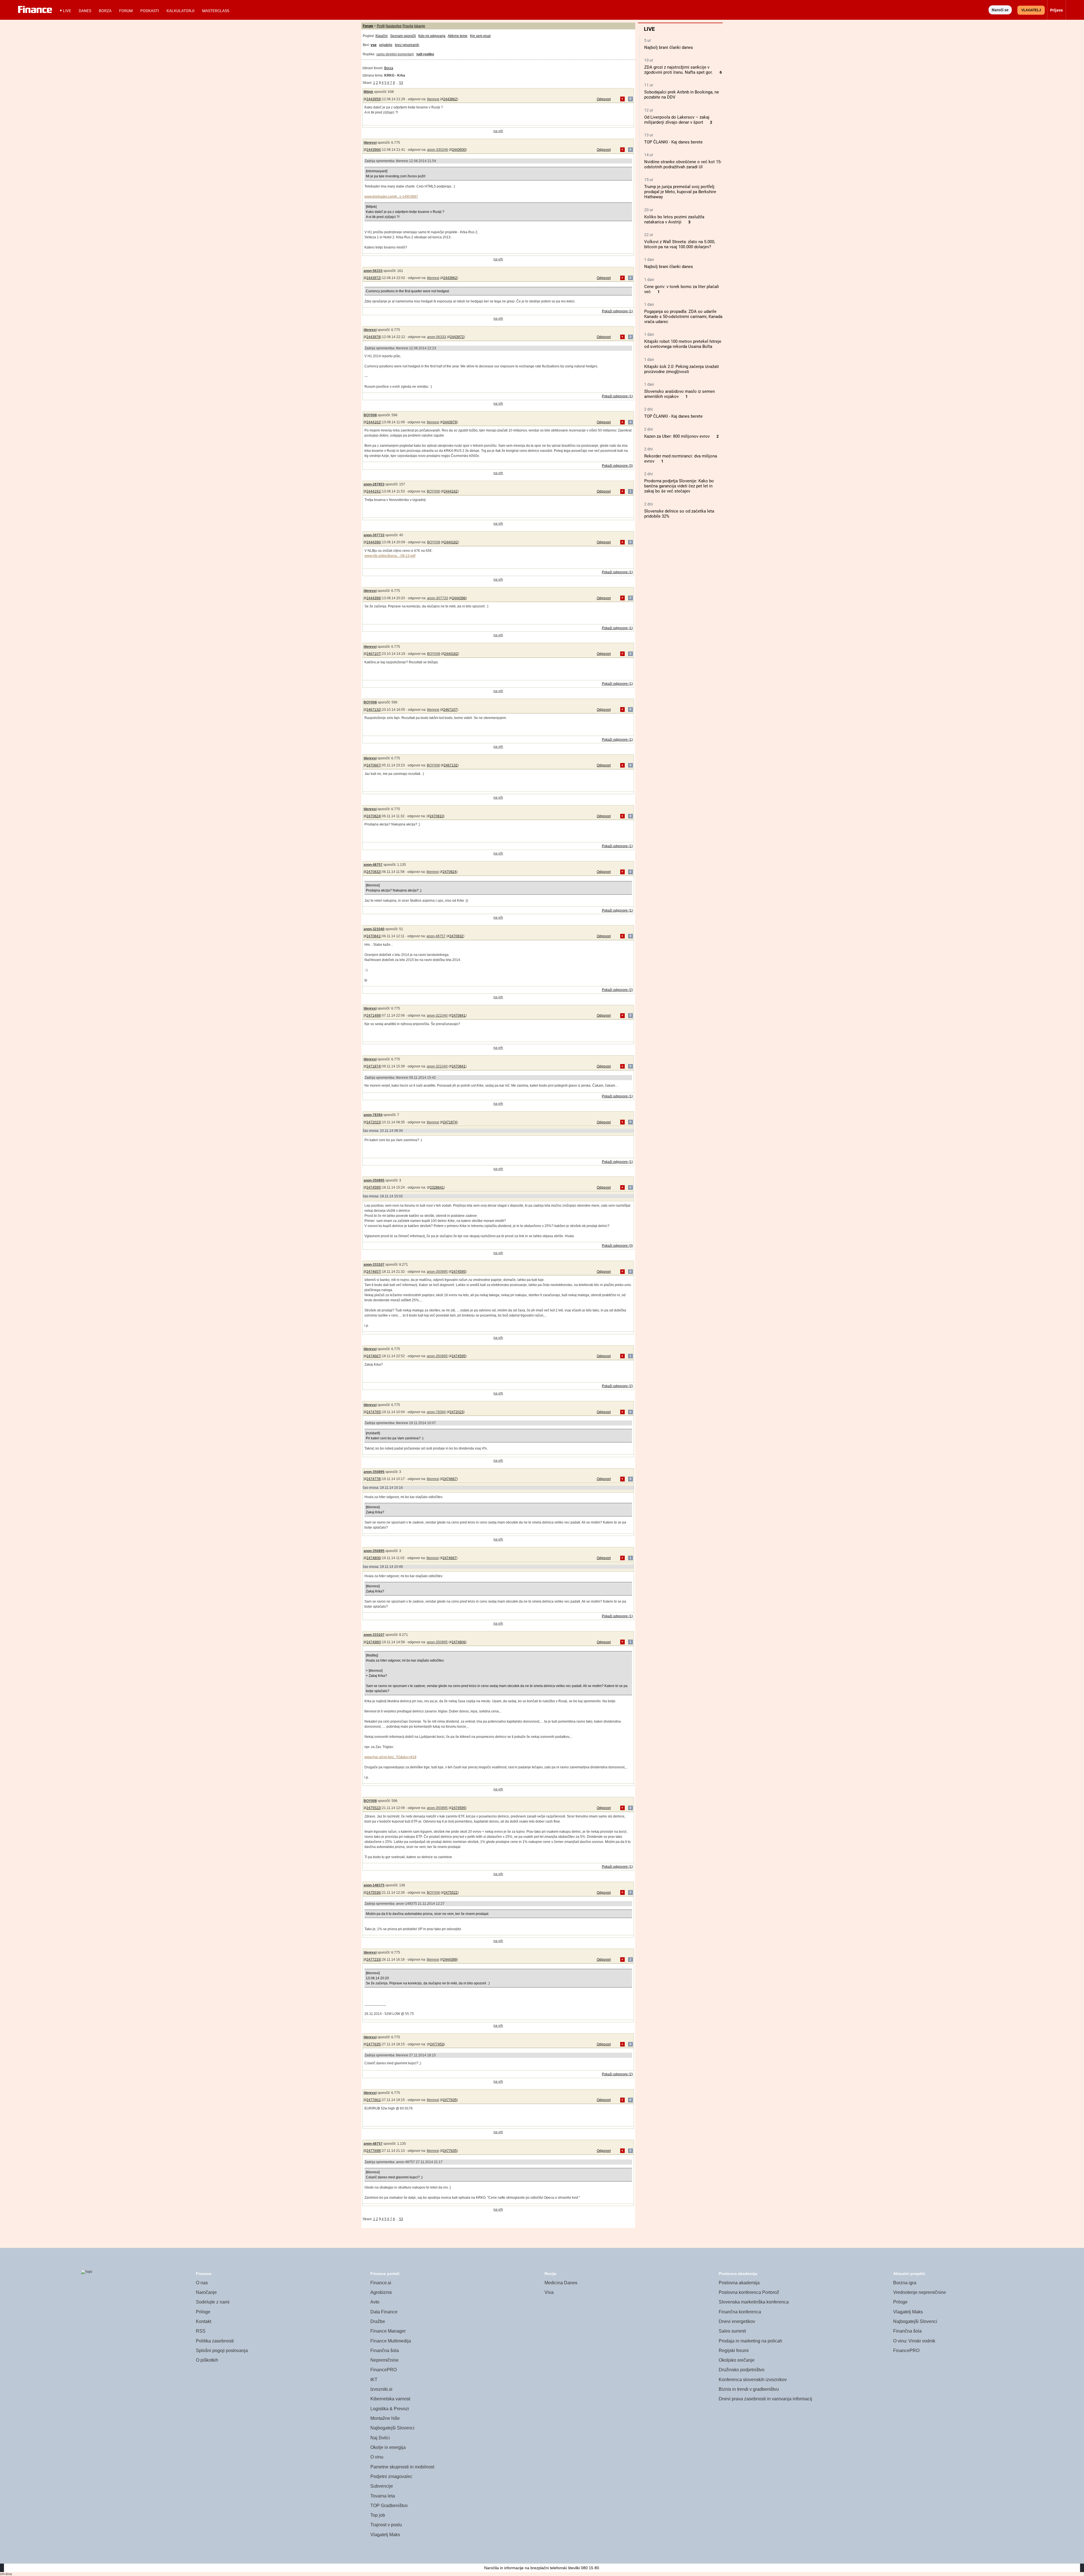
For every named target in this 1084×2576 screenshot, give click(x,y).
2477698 (373, 2151)
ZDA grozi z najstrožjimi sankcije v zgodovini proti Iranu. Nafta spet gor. (678, 70)
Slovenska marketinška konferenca (754, 2302)
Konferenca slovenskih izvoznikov (753, 2380)
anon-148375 (374, 1885)
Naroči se (1000, 10)
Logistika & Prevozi (390, 2409)
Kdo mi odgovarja (432, 36)
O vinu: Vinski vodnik (914, 2341)
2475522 (373, 1808)
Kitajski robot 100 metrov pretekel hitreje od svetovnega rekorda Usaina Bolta (683, 344)
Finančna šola (385, 2351)
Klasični (382, 36)
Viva (549, 2292)
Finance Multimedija (391, 2341)
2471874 (373, 1066)
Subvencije (382, 2486)
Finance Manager (388, 2331)
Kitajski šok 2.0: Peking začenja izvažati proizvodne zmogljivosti (682, 369)
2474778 (373, 1479)
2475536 (373, 1893)
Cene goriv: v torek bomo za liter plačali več (682, 289)
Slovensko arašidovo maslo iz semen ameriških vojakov (679, 394)
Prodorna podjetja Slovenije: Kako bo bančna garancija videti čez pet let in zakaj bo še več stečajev (679, 486)
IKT (374, 2380)
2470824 (373, 816)
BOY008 (370, 415)
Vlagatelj (1031, 10)
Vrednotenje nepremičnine (920, 2292)
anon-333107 (374, 1265)
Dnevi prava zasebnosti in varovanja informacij (765, 2399)
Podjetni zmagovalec (391, 2476)
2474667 (373, 1356)
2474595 (373, 1187)
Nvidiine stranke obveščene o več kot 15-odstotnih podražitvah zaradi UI (683, 164)
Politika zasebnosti (215, 2341)
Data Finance (384, 2312)
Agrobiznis (381, 2292)
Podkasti (150, 11)
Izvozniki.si (381, 2389)
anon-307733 (374, 535)
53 (401, 83)
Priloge (203, 2312)
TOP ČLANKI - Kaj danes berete (673, 142)
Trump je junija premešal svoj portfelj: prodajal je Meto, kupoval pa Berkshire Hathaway (680, 192)
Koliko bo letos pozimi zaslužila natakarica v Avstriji (674, 219)
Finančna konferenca (740, 2312)
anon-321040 (374, 929)
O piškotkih (207, 2360)
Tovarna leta (383, 2496)
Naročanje (206, 2292)
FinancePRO (383, 2370)
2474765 (373, 1412)
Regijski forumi (734, 2351)
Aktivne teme (458, 36)
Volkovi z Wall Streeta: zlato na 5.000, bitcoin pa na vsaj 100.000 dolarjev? (680, 244)
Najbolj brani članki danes (669, 47)
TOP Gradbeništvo (389, 2506)
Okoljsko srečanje (737, 2360)
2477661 (373, 2100)
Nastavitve (394, 26)
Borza (105, 11)
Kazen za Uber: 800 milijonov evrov (677, 436)
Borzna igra (905, 2283)
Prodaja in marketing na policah (750, 2341)
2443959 (373, 99)
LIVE (67, 11)
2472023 (373, 1122)
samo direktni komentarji (395, 54)
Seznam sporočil (403, 36)
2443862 (450, 99)
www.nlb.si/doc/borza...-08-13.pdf (390, 556)
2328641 (437, 1187)
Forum (126, 11)
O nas (202, 2283)
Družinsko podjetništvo (742, 2370)
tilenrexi (433, 99)
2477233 (373, 1960)
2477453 (437, 2044)
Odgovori (604, 99)
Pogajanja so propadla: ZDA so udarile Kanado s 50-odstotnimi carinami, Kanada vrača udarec (683, 317)
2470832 (373, 872)
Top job (378, 2515)
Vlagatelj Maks (385, 2535)
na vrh (498, 131)
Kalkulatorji (181, 11)
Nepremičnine (384, 2360)
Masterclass (216, 11)
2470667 (373, 765)
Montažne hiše (385, 2418)
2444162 (373, 422)
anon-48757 (373, 865)
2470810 (437, 816)
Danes (85, 11)
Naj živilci (380, 2438)
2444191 (373, 491)
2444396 (373, 542)
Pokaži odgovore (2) (617, 990)
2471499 (373, 1015)
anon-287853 (374, 484)
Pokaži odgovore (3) (617, 466)
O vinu (377, 2457)
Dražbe (378, 2321)
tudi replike (425, 54)
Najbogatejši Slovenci (392, 2428)
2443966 (373, 150)
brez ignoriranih (407, 45)
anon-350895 (374, 1180)
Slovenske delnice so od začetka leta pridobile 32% (679, 514)
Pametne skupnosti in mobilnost (402, 2467)
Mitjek (368, 92)
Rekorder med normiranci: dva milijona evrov (681, 459)
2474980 (373, 1642)
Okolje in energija (388, 2447)
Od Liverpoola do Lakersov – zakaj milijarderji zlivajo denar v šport (677, 120)
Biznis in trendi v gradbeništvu (749, 2389)
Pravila (408, 26)
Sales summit (732, 2331)
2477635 (373, 2044)
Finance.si (381, 2283)
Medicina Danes (561, 2283)
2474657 (373, 1272)
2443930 (459, 150)
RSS (201, 2331)
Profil (381, 26)
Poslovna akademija (739, 2283)
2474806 (373, 1558)
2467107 (373, 654)
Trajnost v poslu (386, 2525)
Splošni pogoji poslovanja (222, 2351)
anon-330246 (438, 150)
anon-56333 (373, 271)
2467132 (373, 710)
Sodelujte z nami (213, 2302)
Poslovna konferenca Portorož (749, 2292)
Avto (375, 2302)
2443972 (373, 278)
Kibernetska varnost (390, 2399)
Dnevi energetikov (737, 2321)
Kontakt (204, 2321)
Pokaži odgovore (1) (617, 311)
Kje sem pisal (480, 36)
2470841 (373, 936)
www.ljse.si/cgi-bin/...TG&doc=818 (390, 1757)
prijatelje (386, 45)
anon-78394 (373, 1115)
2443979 (373, 337)
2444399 (373, 598)
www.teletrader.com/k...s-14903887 (391, 197)
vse (374, 45)
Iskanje (420, 26)
